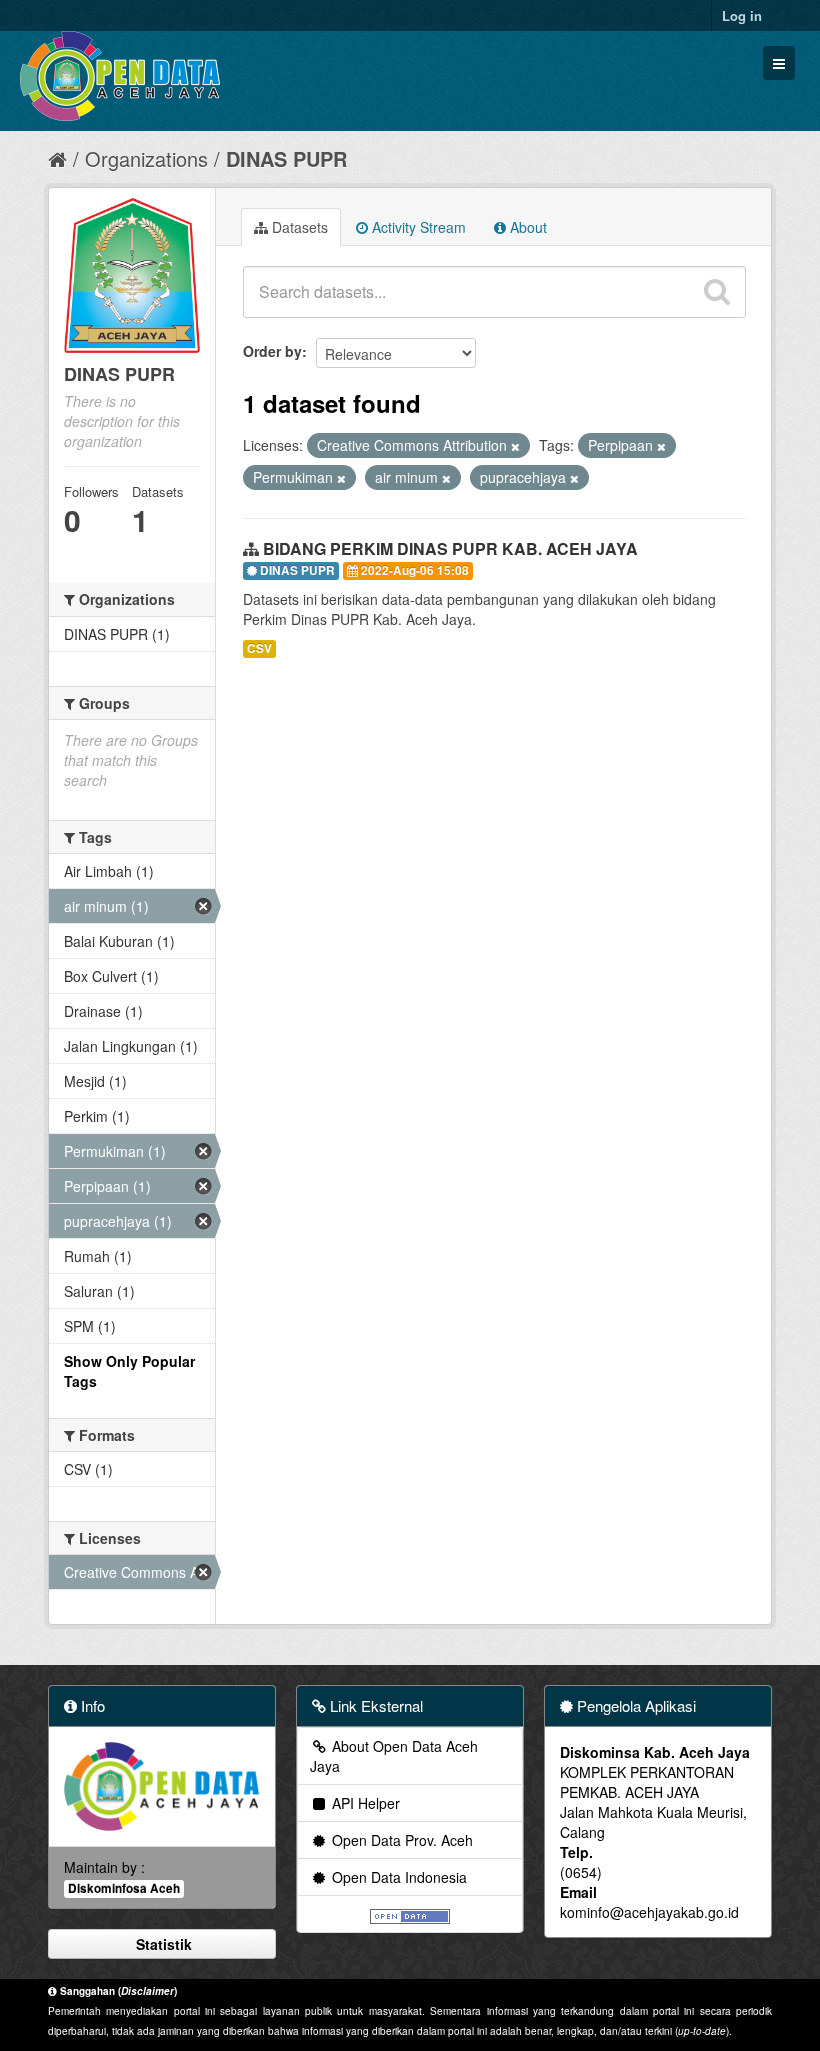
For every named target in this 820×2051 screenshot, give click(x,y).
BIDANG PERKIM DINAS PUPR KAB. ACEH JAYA (450, 548)
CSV (259, 648)
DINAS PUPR (286, 158)
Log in (742, 15)
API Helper (364, 1803)
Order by (272, 351)
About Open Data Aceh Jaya (394, 1756)
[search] (717, 292)
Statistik (162, 1944)
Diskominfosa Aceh (124, 1888)
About (526, 227)
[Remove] (515, 446)
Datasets (298, 227)
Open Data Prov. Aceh (400, 1840)
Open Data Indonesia (397, 1877)
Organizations (146, 158)
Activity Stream (417, 227)
